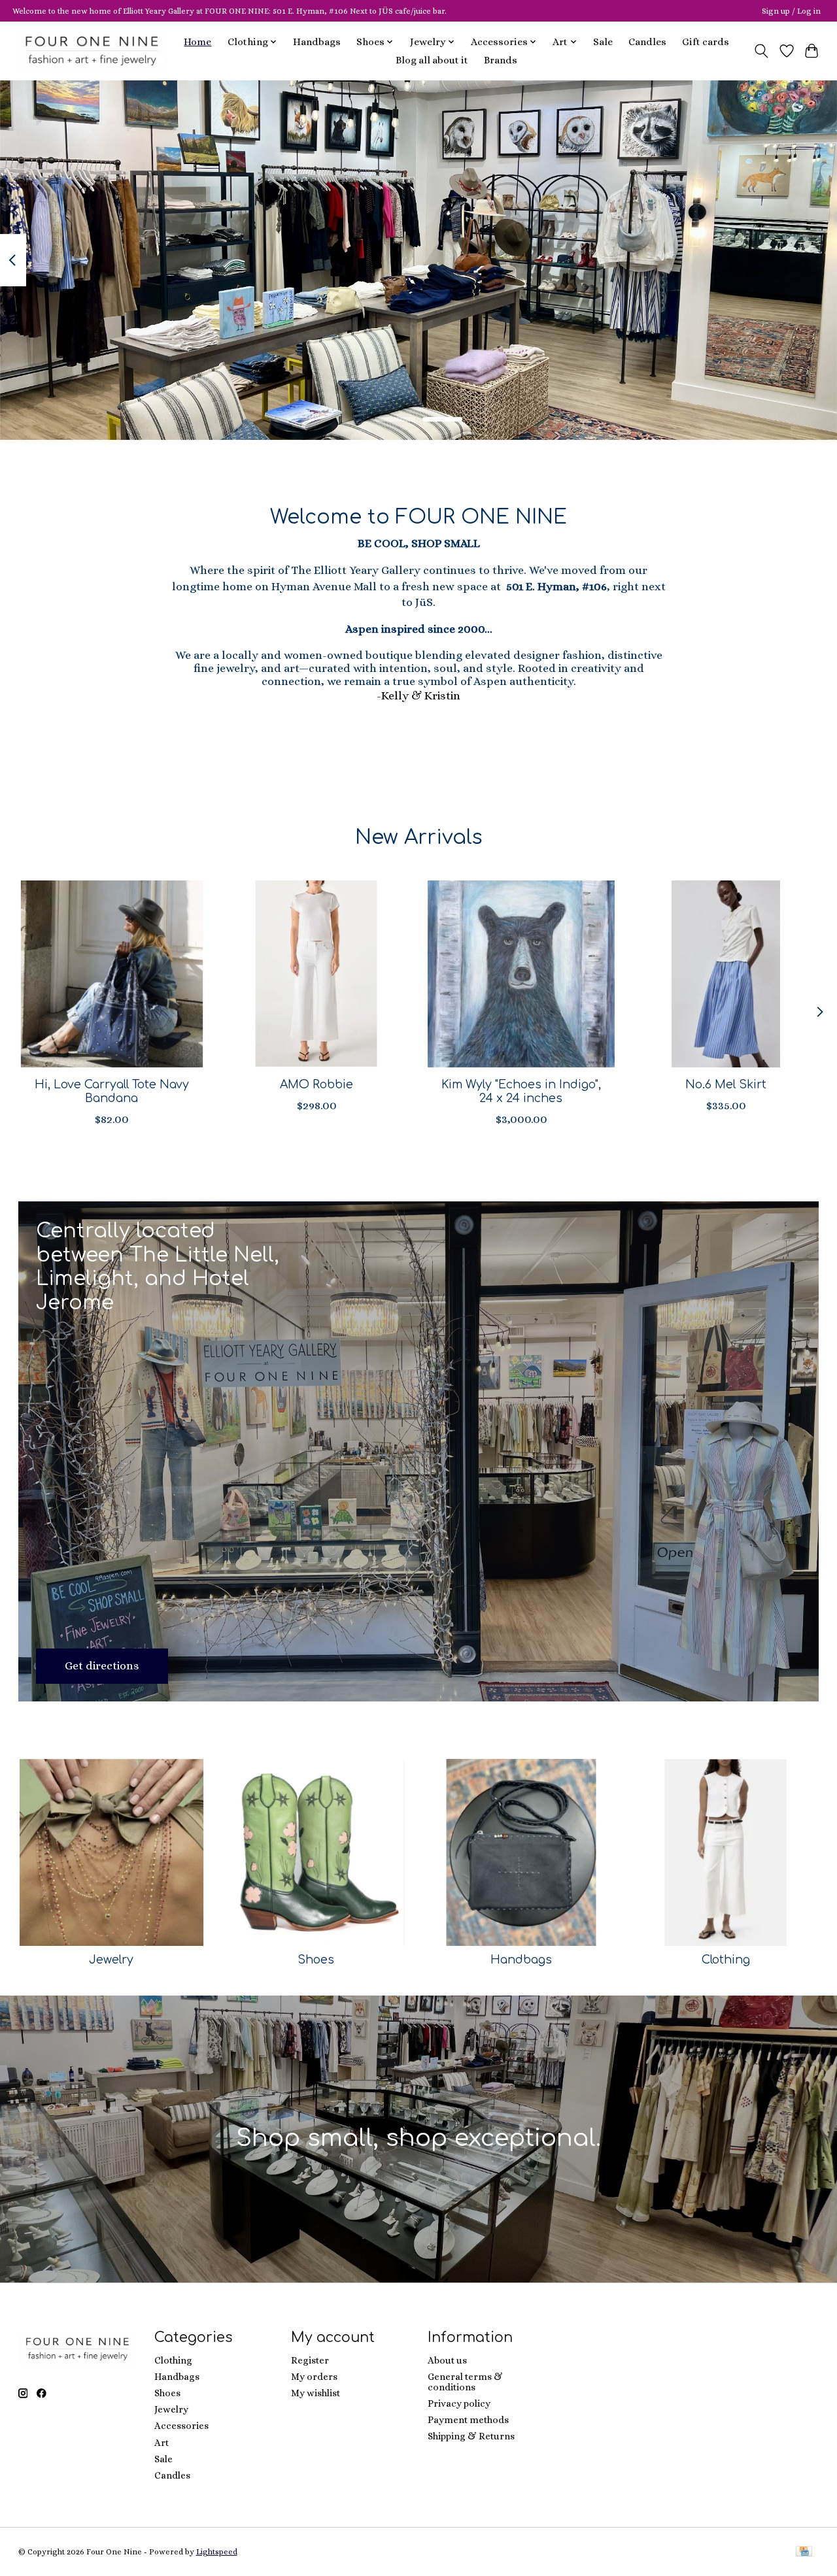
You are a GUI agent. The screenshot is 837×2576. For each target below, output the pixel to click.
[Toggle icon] (761, 51)
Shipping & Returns (471, 2436)
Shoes (316, 1960)
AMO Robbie (316, 1084)
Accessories (181, 2426)
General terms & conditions (465, 2382)
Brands (501, 60)
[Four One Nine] (92, 51)
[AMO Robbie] (316, 974)
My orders (314, 2377)
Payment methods (468, 2420)
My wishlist (316, 2393)
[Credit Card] (804, 2552)
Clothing (726, 1960)
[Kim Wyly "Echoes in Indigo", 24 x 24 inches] (521, 974)
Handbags (317, 42)
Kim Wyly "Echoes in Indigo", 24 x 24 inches (521, 1091)
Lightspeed (217, 2552)
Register (310, 2360)
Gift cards (706, 42)
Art (162, 2443)
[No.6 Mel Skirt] (726, 974)
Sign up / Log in (791, 11)
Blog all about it (432, 60)
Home (197, 42)
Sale (603, 42)
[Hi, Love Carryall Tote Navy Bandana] (112, 974)
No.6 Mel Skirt (726, 1084)
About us (447, 2360)
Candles (647, 42)
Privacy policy (459, 2403)
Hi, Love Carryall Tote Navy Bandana (111, 1091)
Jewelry (111, 1960)
